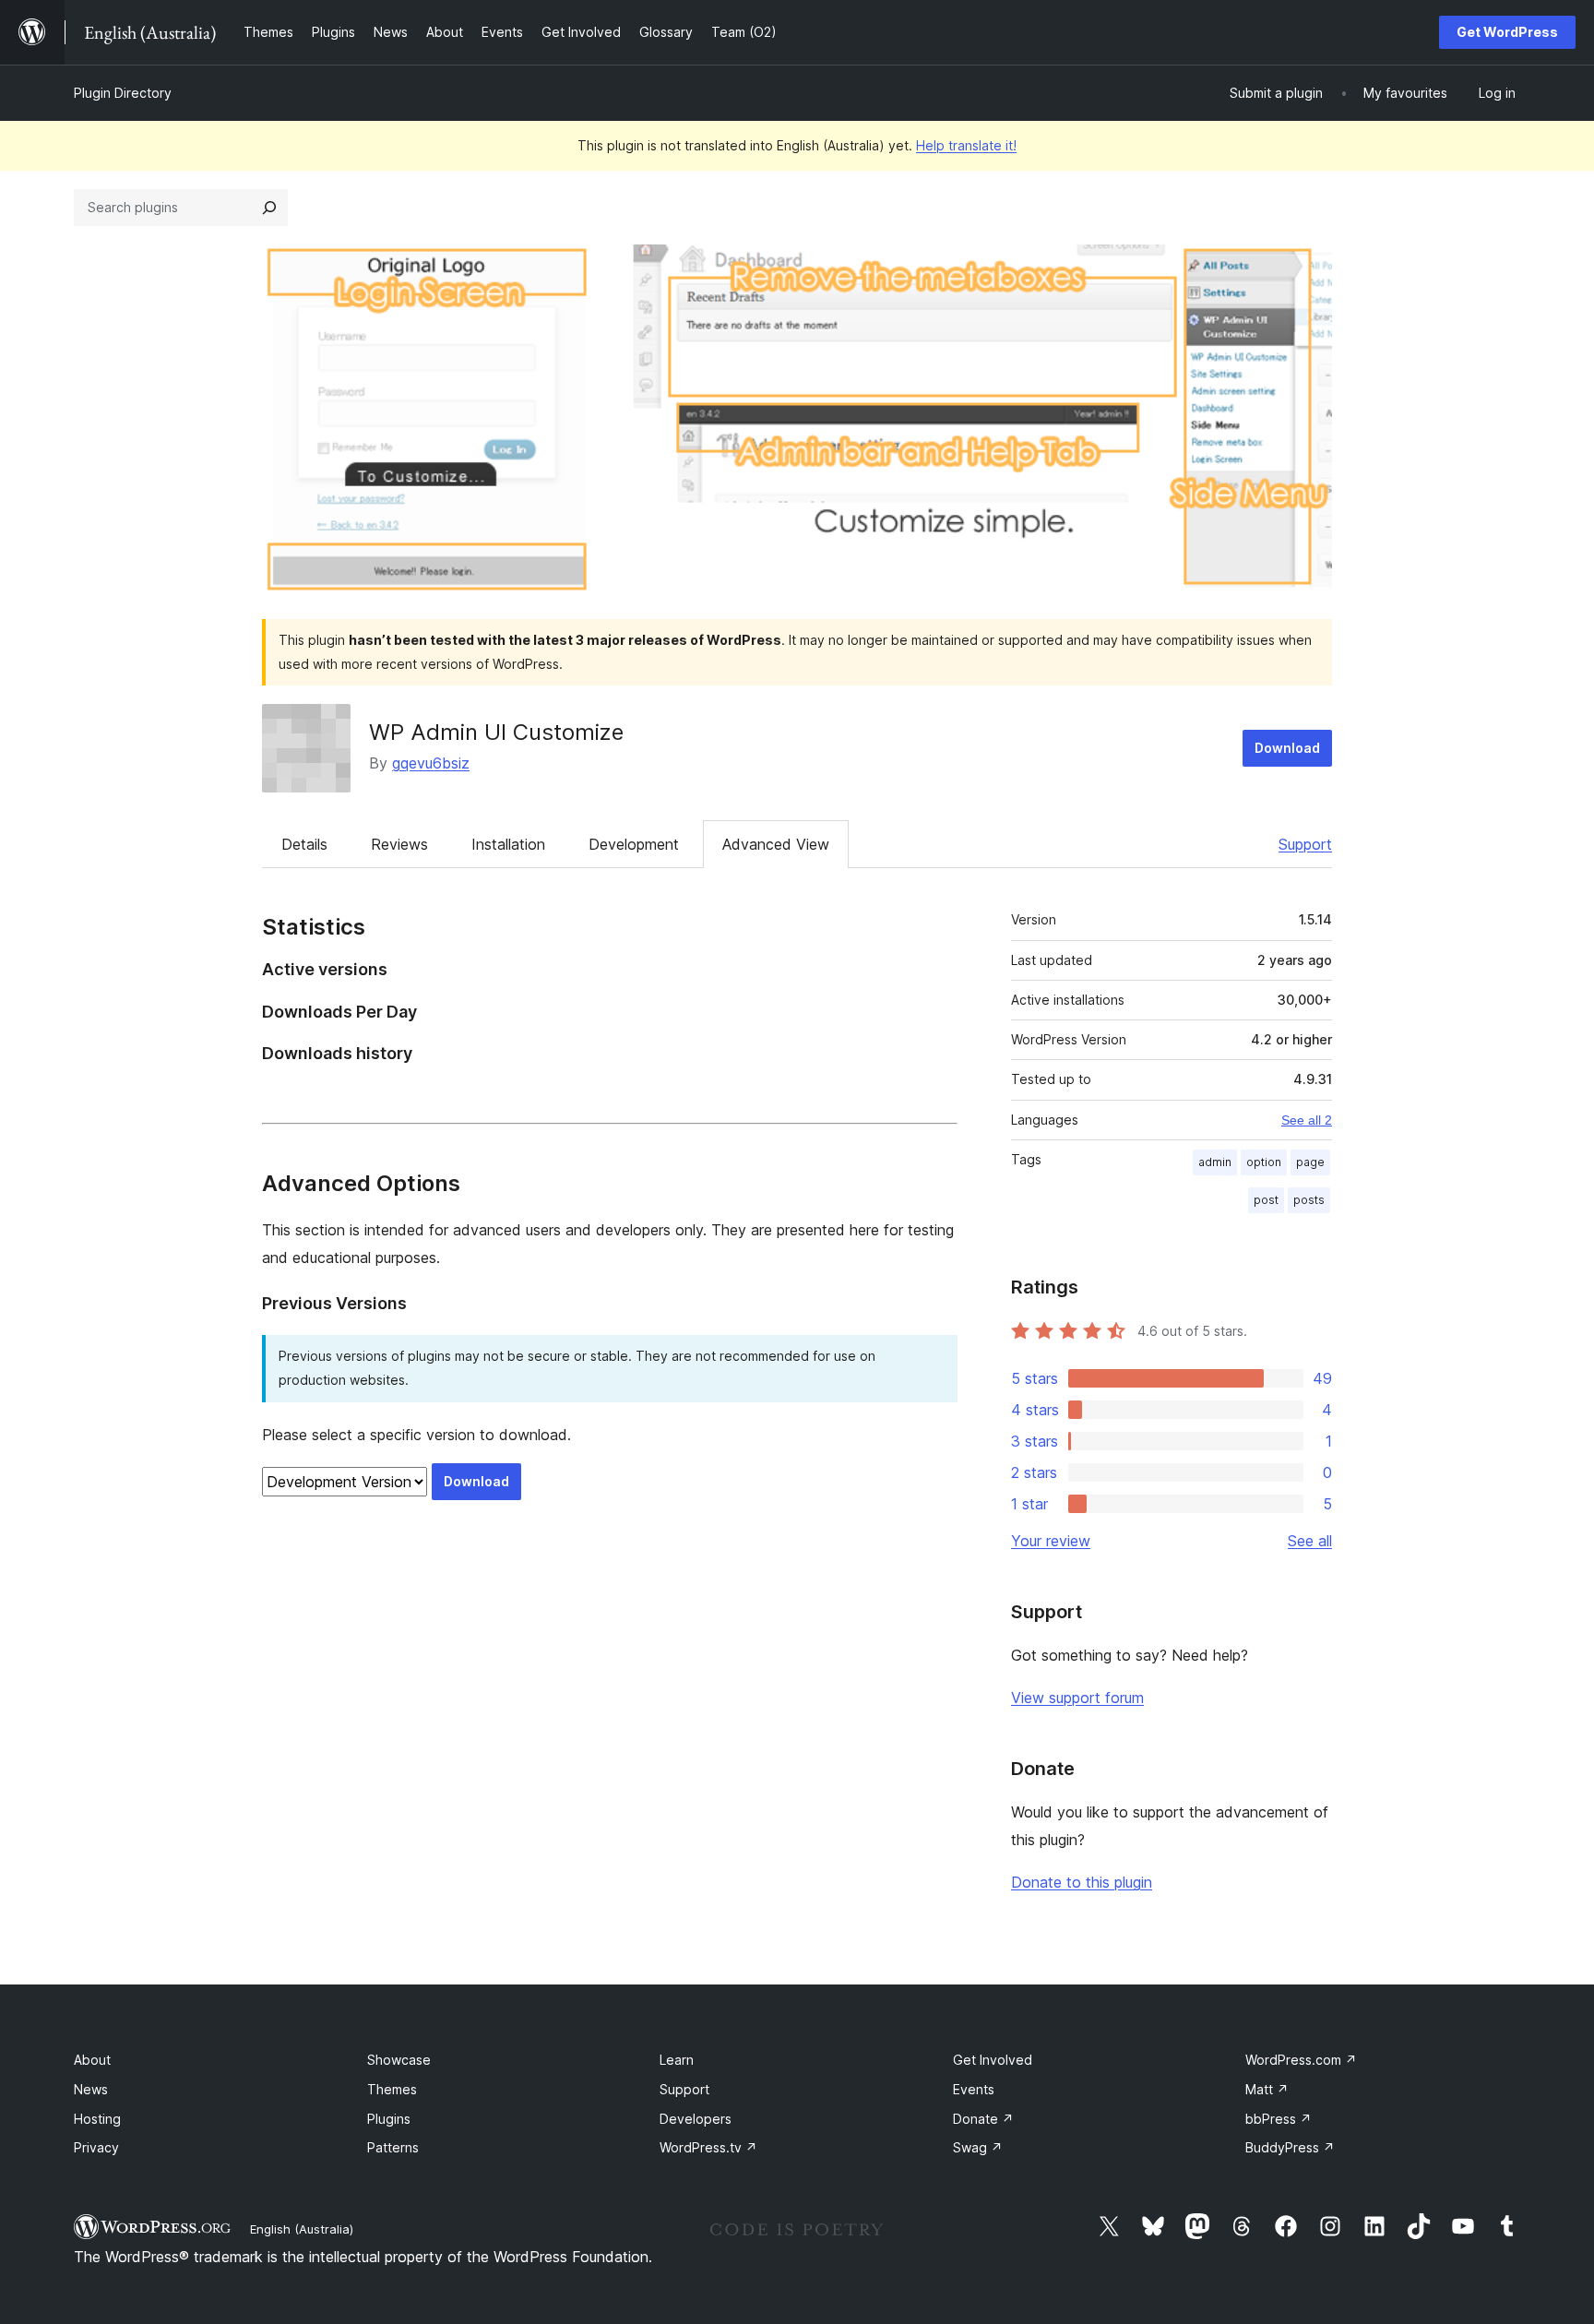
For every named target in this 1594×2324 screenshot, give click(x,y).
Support (1305, 844)
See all (1310, 1541)
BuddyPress (1290, 2147)
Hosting (97, 2119)
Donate (983, 2119)
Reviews (399, 844)
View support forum (1077, 1698)
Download (1287, 748)
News (91, 2089)
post (1266, 1200)
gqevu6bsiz (431, 763)
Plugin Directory (123, 93)
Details (304, 844)
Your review (1051, 1541)
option (1264, 1162)
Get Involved (993, 2060)
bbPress (1279, 2119)
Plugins (389, 2119)
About (92, 2060)
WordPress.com (1301, 2060)
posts (1309, 1200)
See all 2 (1307, 1120)
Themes (392, 2089)
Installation (508, 844)
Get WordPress (1507, 32)
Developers (696, 2119)
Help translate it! (966, 145)
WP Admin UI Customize (496, 732)
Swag (978, 2147)
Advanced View (776, 844)
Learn (677, 2060)
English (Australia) (302, 2229)
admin (1215, 1162)
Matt (1267, 2089)
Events (974, 2089)
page (1310, 1162)
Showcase (399, 2060)
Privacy (96, 2147)
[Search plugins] (269, 208)
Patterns (393, 2147)
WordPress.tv (708, 2147)
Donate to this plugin (1082, 1882)
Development (634, 844)
